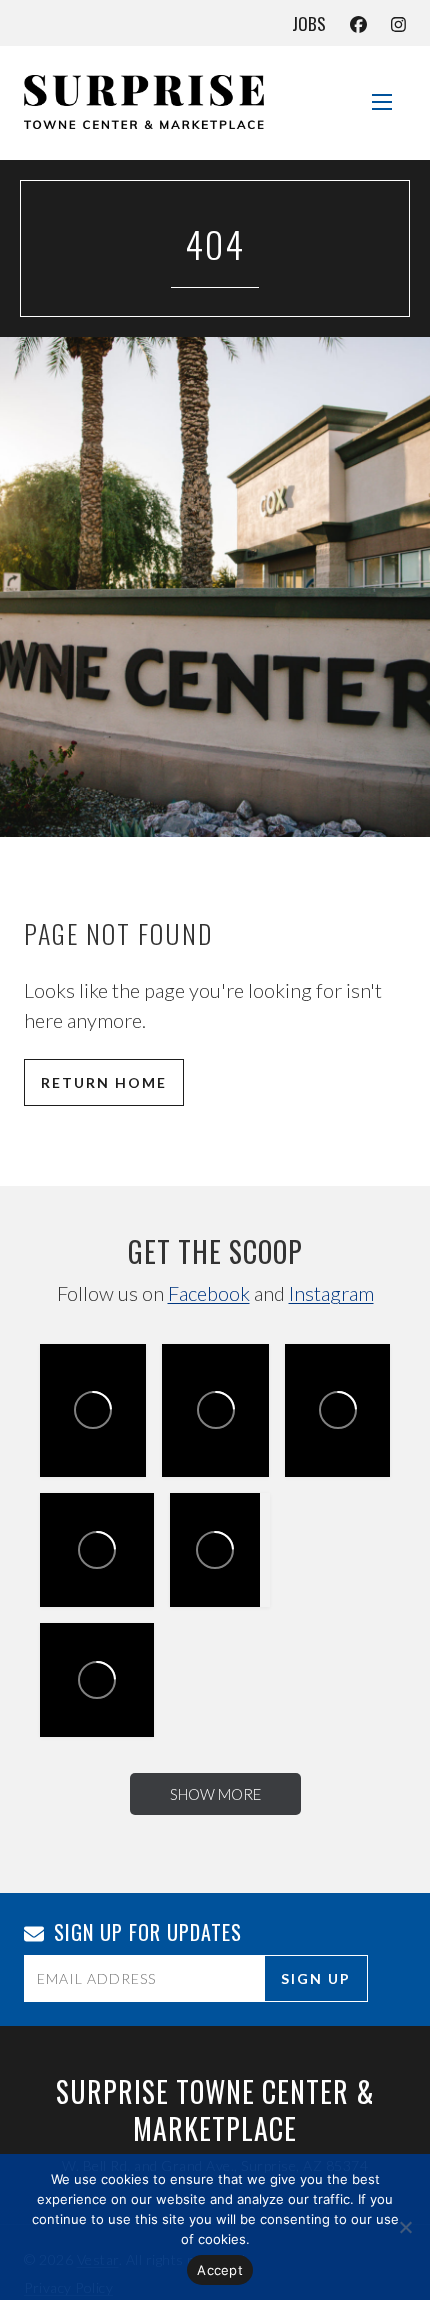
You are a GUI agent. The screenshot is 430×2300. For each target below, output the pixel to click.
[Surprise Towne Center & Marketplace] (144, 102)
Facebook (209, 1293)
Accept (220, 2270)
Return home (104, 1082)
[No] (405, 2227)
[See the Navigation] (382, 94)
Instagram (331, 1293)
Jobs (309, 23)
